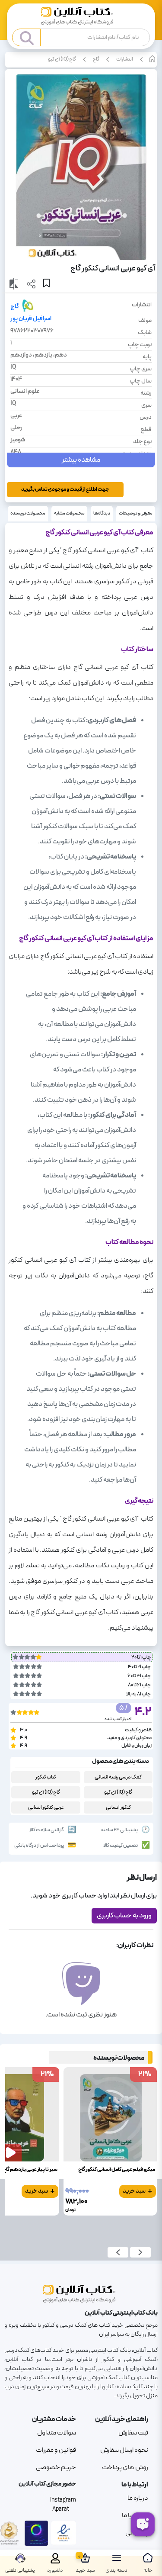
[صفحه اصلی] (81, 17)
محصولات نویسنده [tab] (28, 513)
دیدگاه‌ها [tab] (102, 513)
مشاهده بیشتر (81, 460)
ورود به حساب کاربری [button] (124, 1916)
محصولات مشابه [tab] (69, 513)
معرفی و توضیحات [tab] (136, 513)
